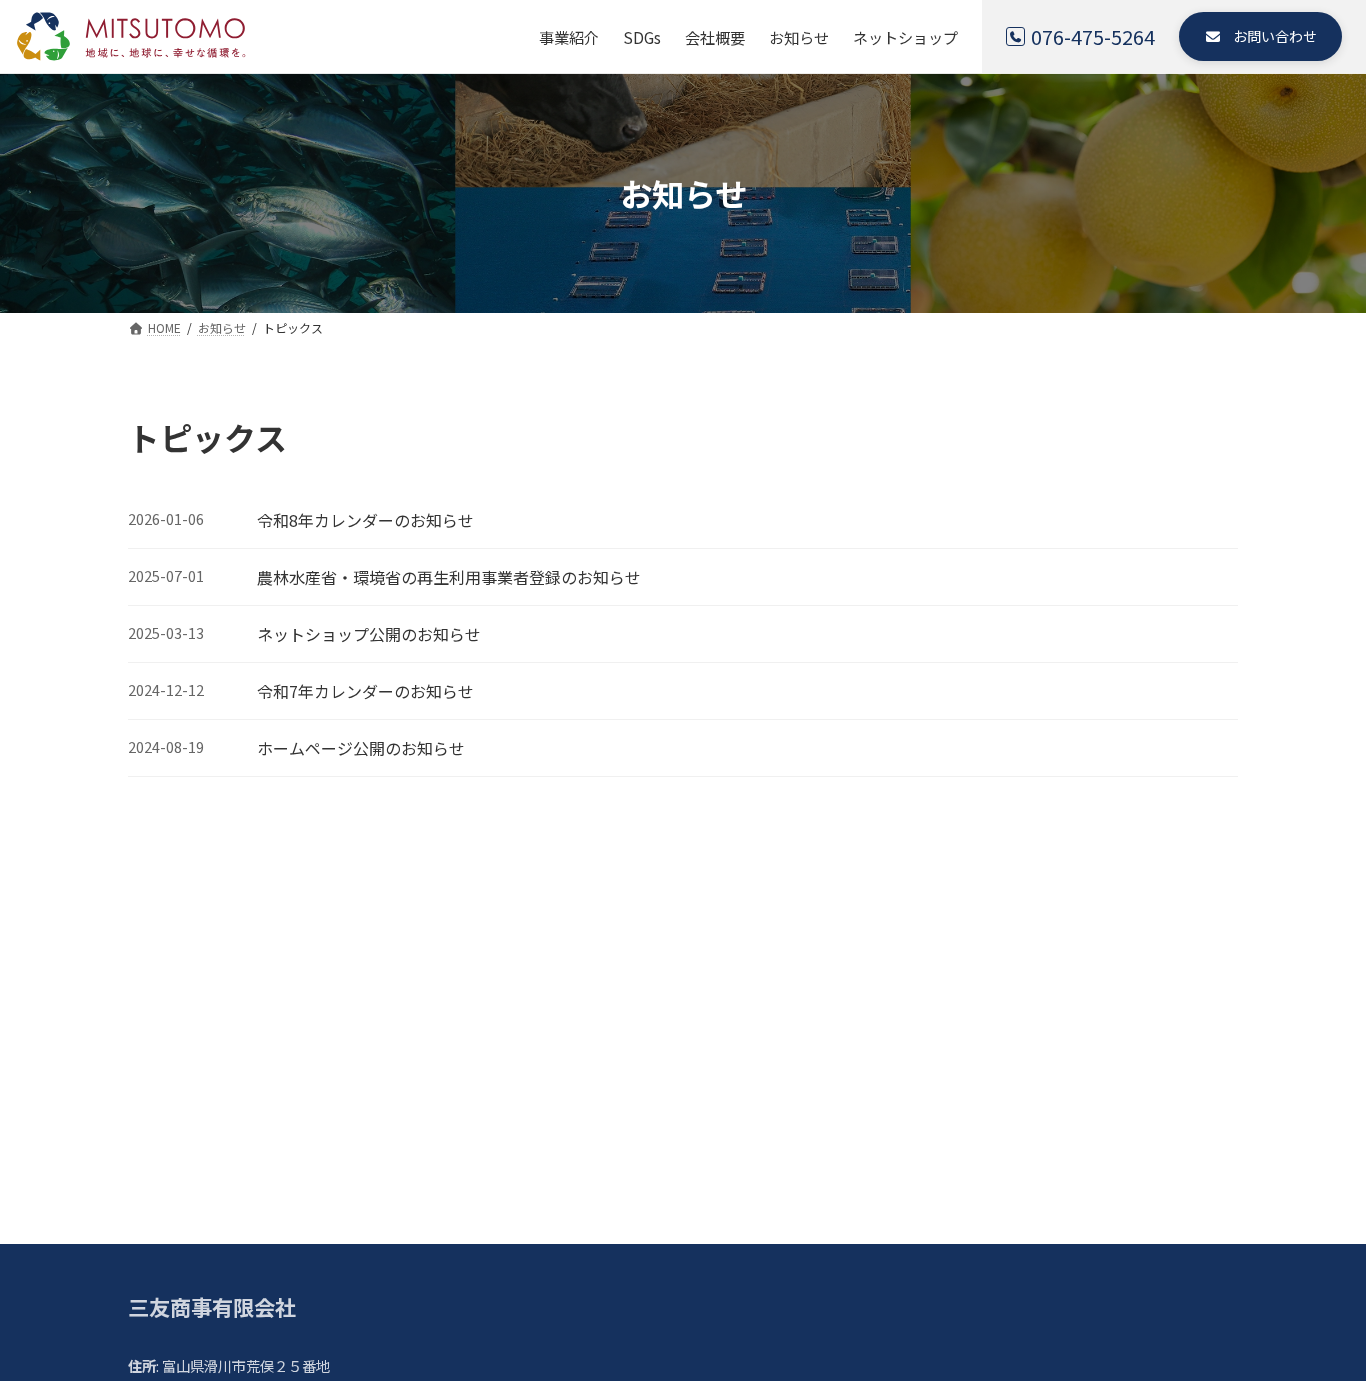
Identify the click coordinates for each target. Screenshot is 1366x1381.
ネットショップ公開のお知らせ (369, 634)
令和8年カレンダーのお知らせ (365, 520)
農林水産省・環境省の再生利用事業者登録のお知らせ (449, 577)
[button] (1260, 36)
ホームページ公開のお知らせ (361, 748)
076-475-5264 (1093, 36)
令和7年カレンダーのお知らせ (365, 691)
